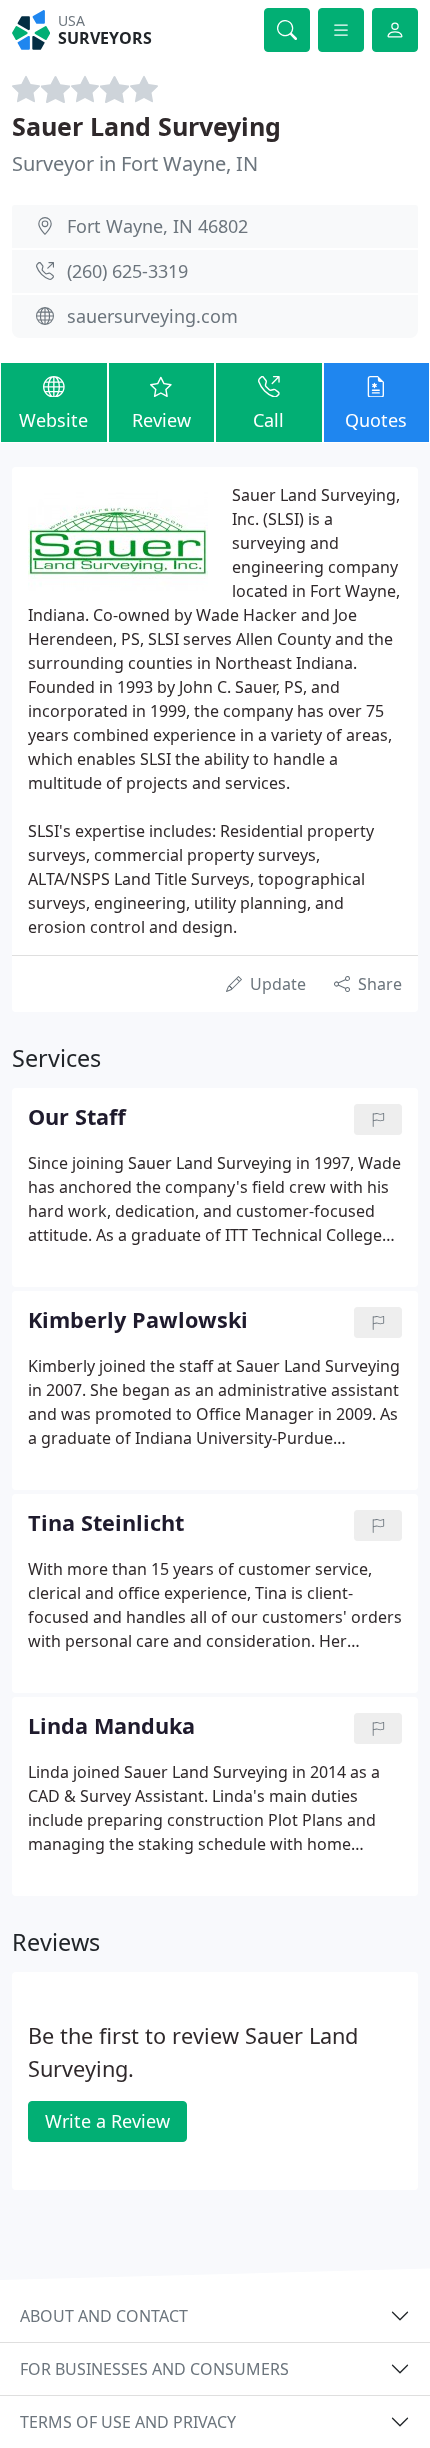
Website (53, 420)
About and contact (104, 2316)
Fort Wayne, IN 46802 (157, 226)
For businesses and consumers (154, 2369)
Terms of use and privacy (128, 2422)
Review (161, 420)
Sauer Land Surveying (146, 126)
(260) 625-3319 (127, 271)
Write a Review (107, 2121)
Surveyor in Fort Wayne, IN (135, 163)
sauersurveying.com (152, 316)
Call (268, 420)
